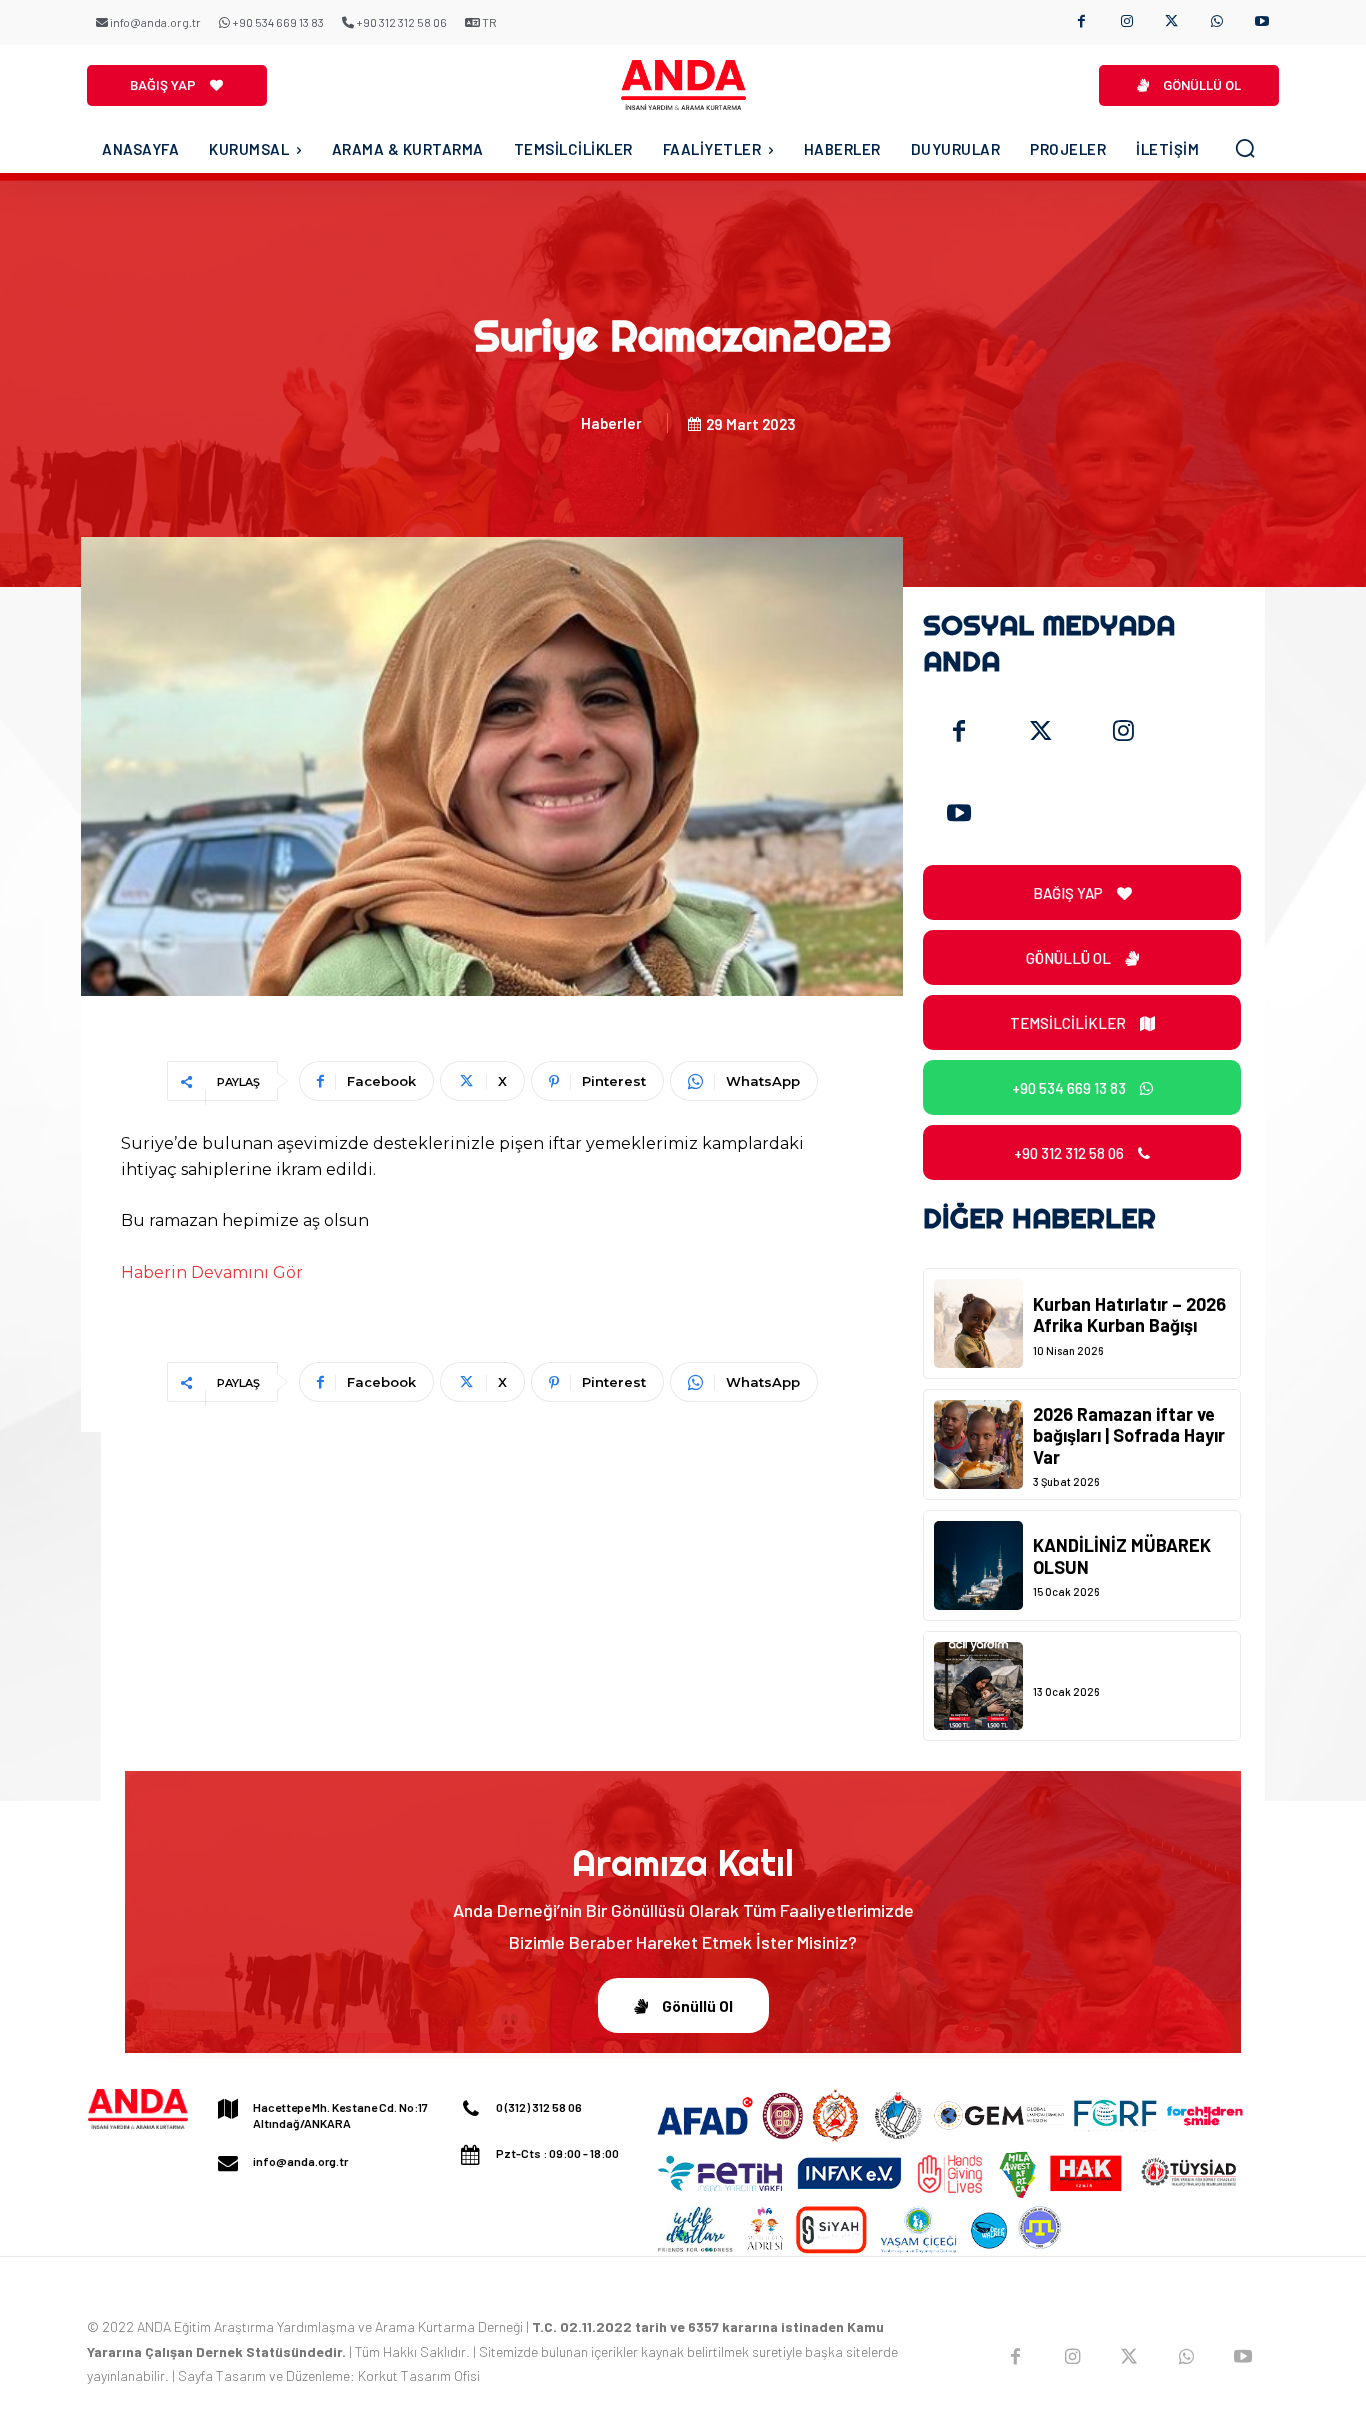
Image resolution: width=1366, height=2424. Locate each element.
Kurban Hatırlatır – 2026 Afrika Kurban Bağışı (1129, 1315)
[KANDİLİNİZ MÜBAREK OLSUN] (978, 1565)
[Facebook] (1081, 22)
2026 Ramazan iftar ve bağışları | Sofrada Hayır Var (1129, 1435)
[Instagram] (1126, 22)
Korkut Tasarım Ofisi (419, 2375)
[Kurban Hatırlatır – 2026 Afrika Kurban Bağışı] (978, 1323)
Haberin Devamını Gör (212, 1272)
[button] (1245, 148)
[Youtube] (1261, 22)
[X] (1171, 22)
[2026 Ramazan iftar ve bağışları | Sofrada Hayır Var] (978, 1444)
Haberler (611, 423)
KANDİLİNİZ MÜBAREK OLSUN (1122, 1556)
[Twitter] (1041, 732)
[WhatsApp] (1216, 22)
